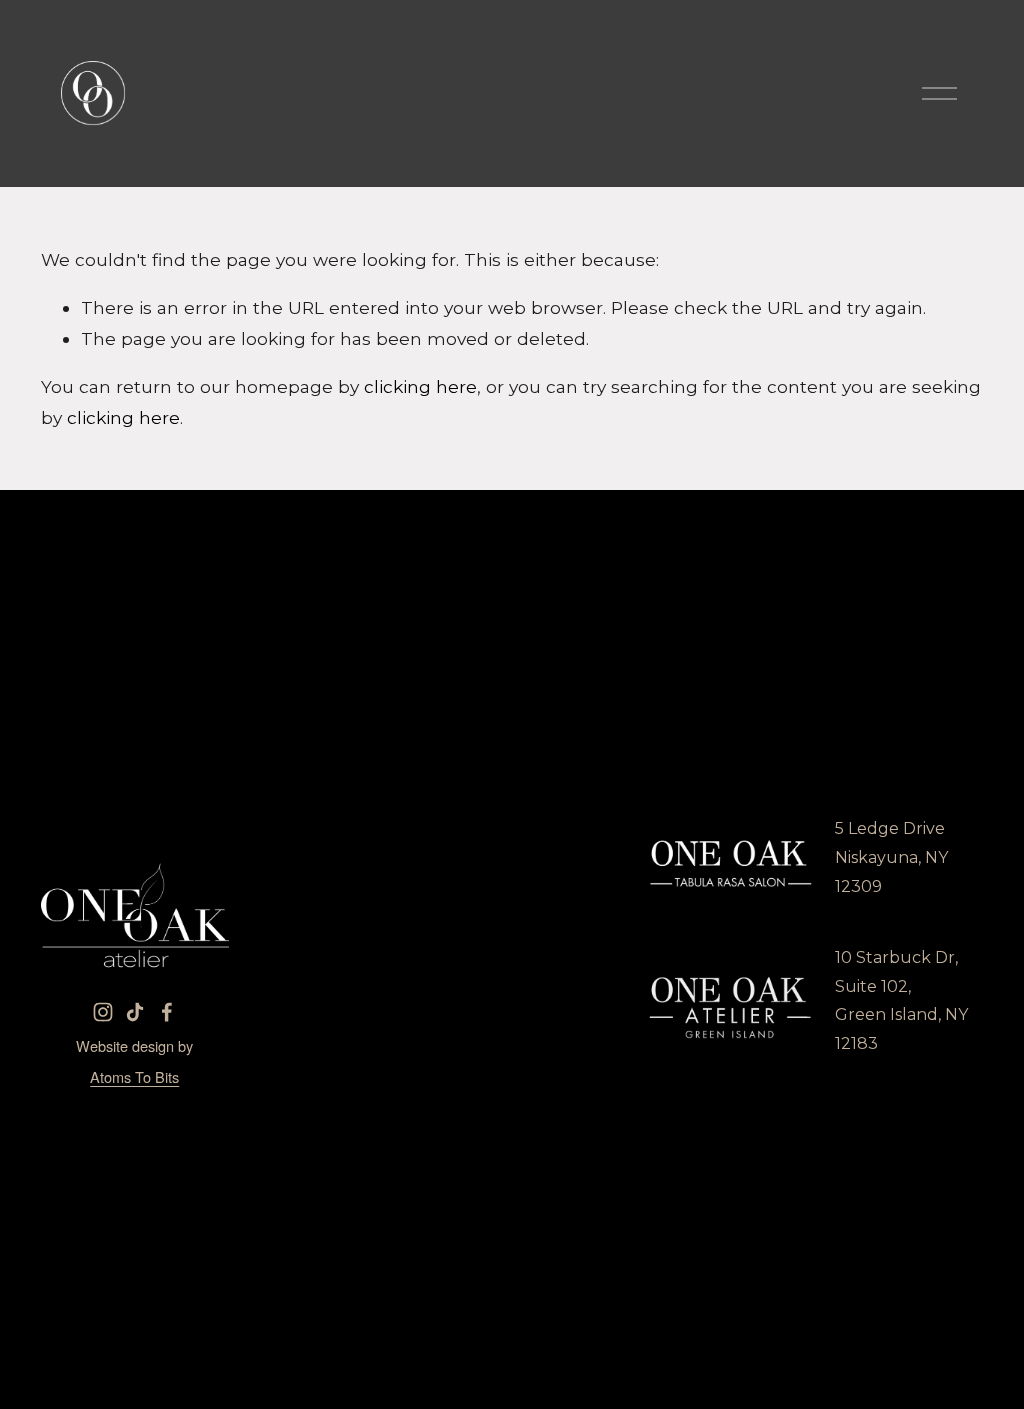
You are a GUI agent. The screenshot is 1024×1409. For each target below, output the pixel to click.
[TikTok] (135, 1012)
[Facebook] (167, 1012)
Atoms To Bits (134, 1076)
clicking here (420, 386)
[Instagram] (103, 1012)
